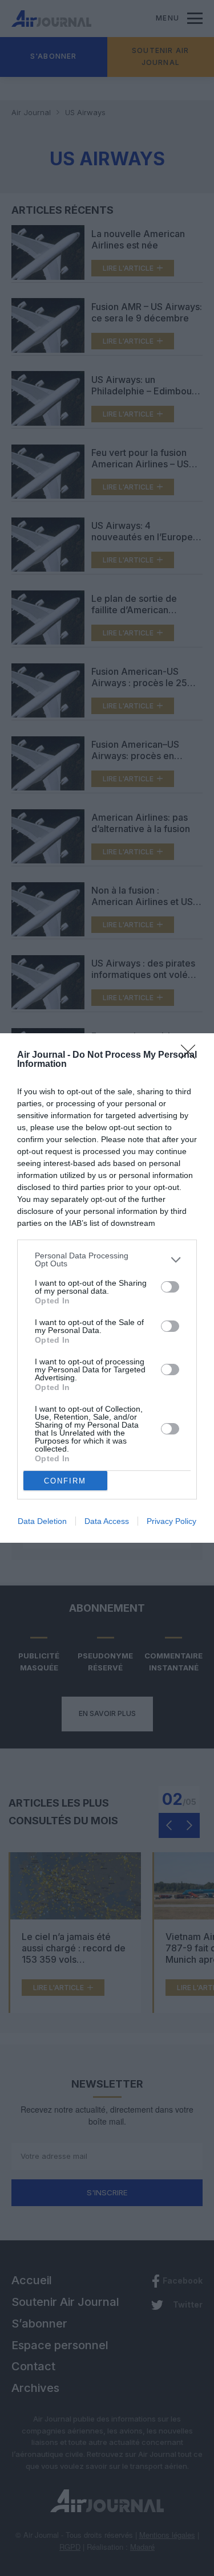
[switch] (170, 1287)
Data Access (107, 1521)
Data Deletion (42, 1521)
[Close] (192, 1055)
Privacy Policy (171, 1521)
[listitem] (107, 1260)
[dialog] (107, 1288)
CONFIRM (65, 1481)
